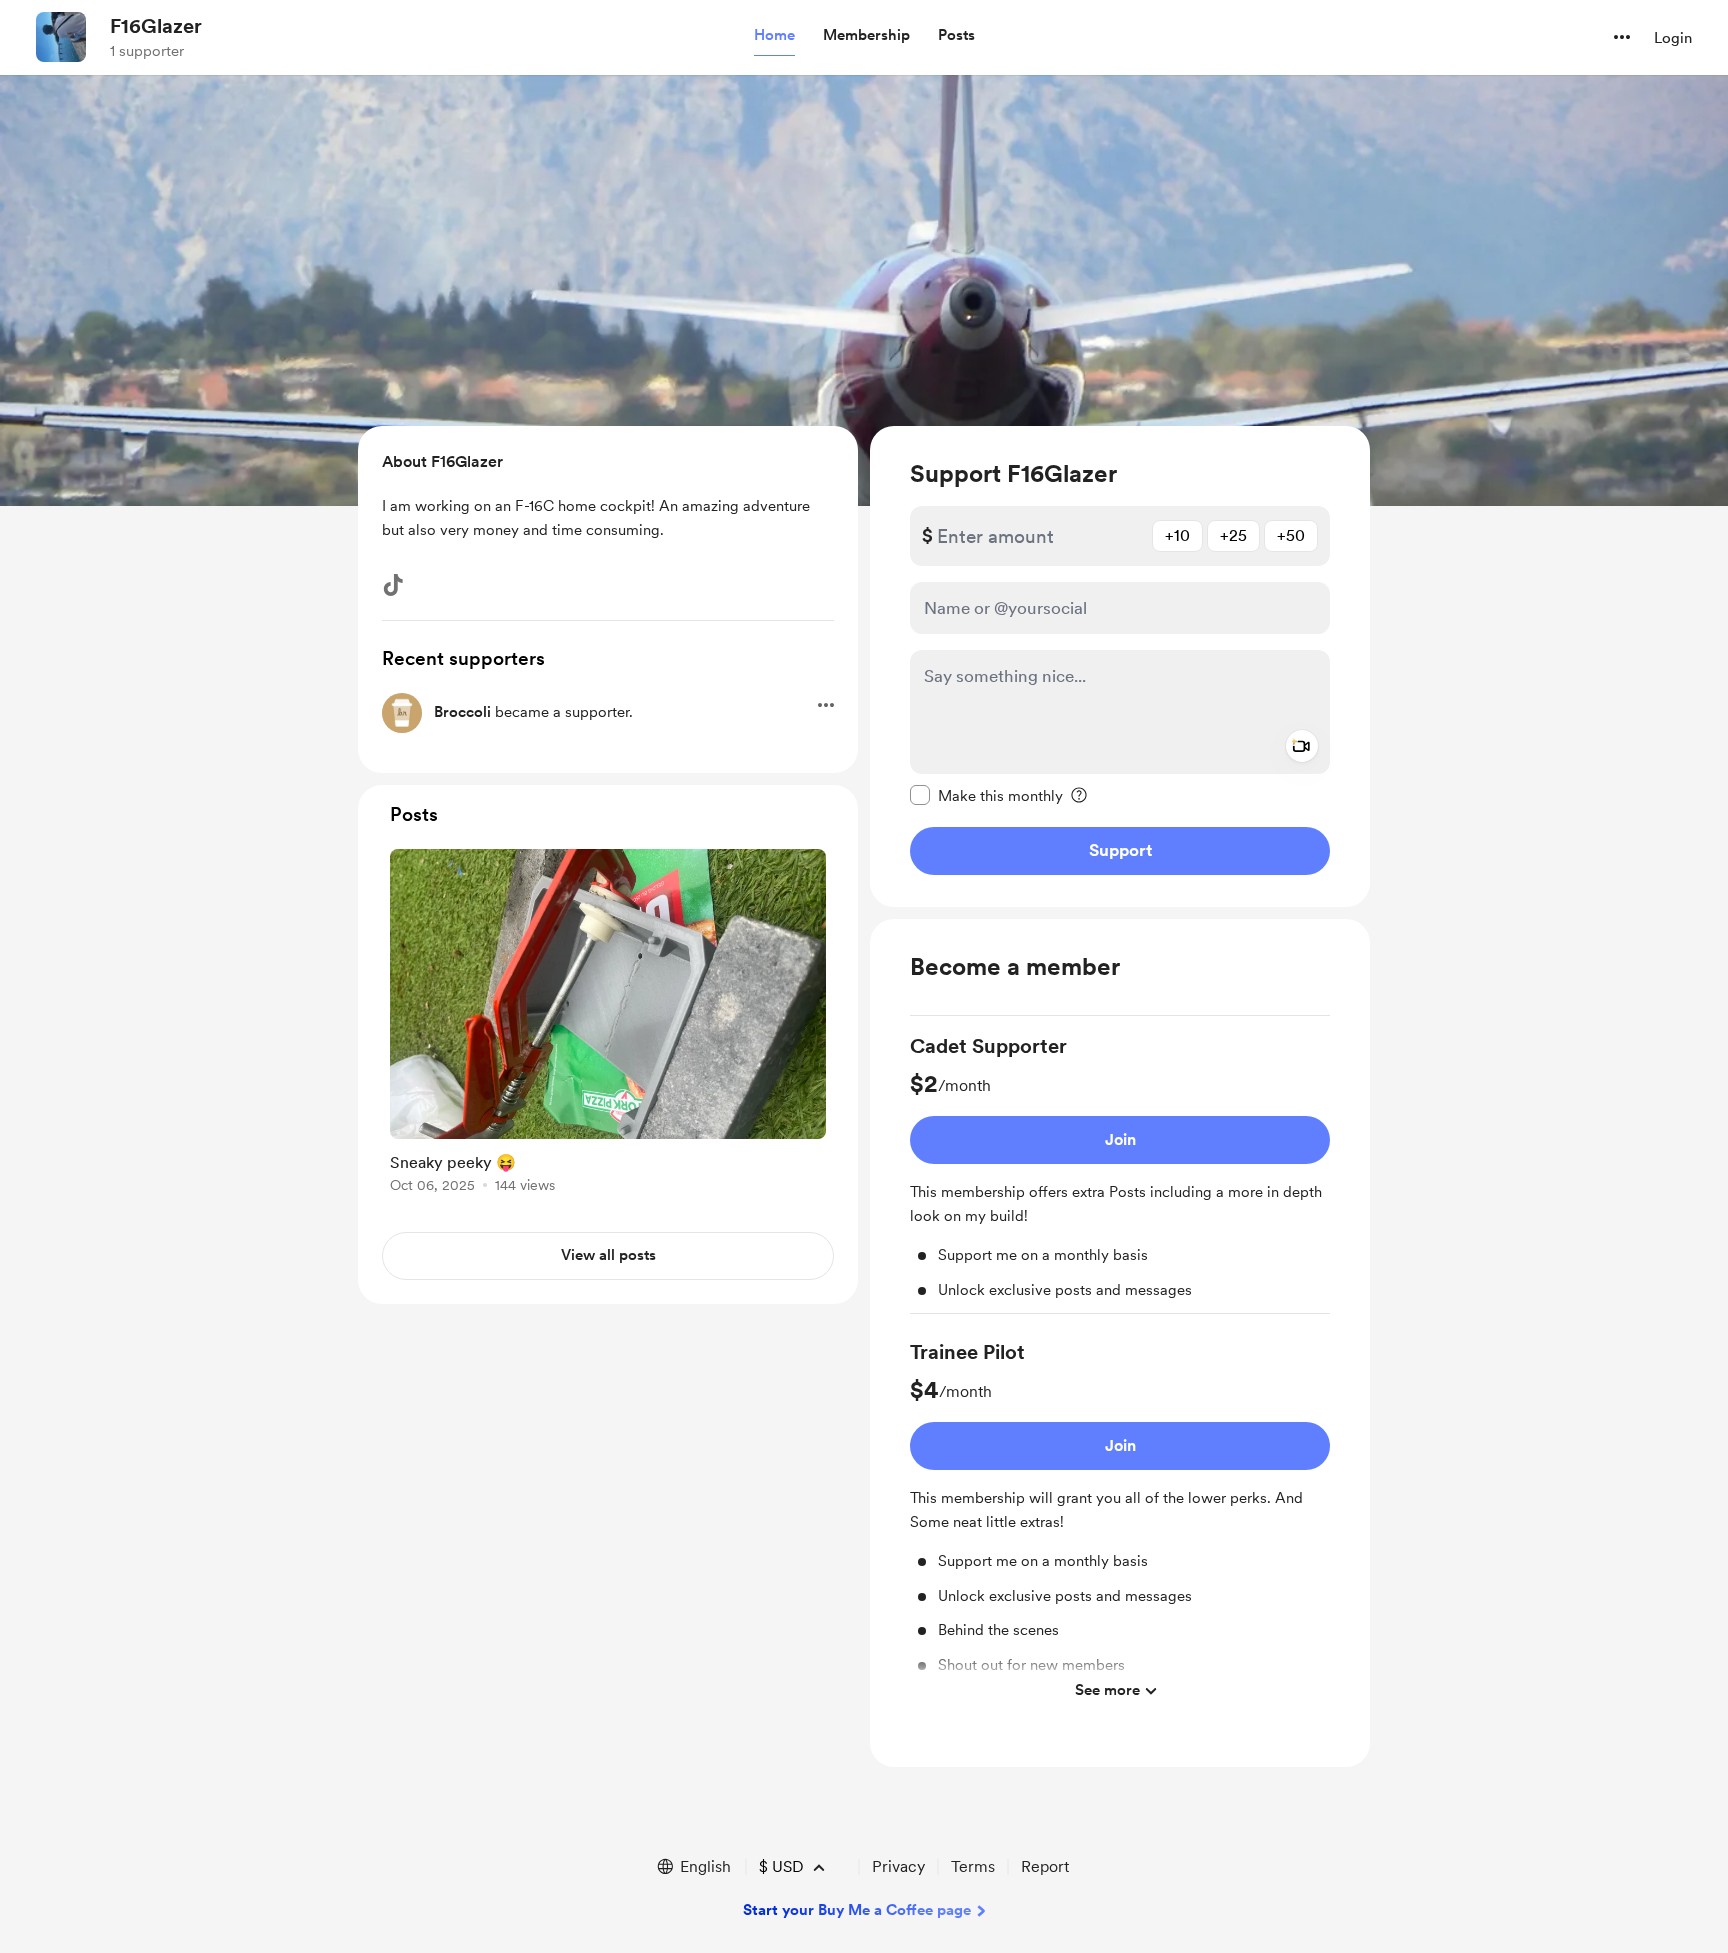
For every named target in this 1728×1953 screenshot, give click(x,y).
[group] (1120, 1173)
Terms (973, 1866)
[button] (774, 36)
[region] (1120, 666)
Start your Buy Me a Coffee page (857, 1910)
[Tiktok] (393, 585)
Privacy (898, 1866)
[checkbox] (986, 795)
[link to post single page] (608, 1024)
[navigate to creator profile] (61, 37)
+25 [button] (1233, 535)
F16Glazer (156, 26)
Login (1673, 38)
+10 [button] (1177, 535)
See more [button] (1107, 1690)
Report (1045, 1866)
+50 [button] (1291, 535)
